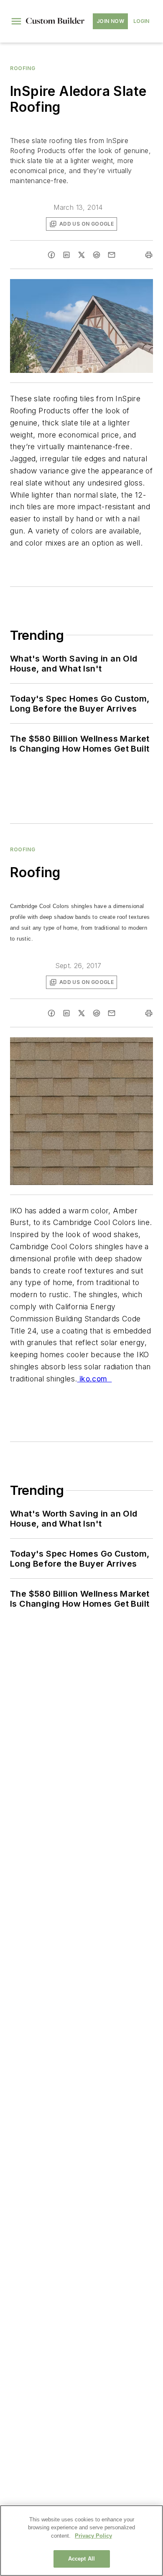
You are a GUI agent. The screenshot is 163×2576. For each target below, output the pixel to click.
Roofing (23, 68)
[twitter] (81, 255)
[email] (112, 255)
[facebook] (51, 255)
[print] (149, 255)
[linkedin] (66, 255)
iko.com (94, 1379)
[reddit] (97, 255)
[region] (81, 2541)
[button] (16, 21)
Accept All (81, 2559)
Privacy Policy (93, 2536)
